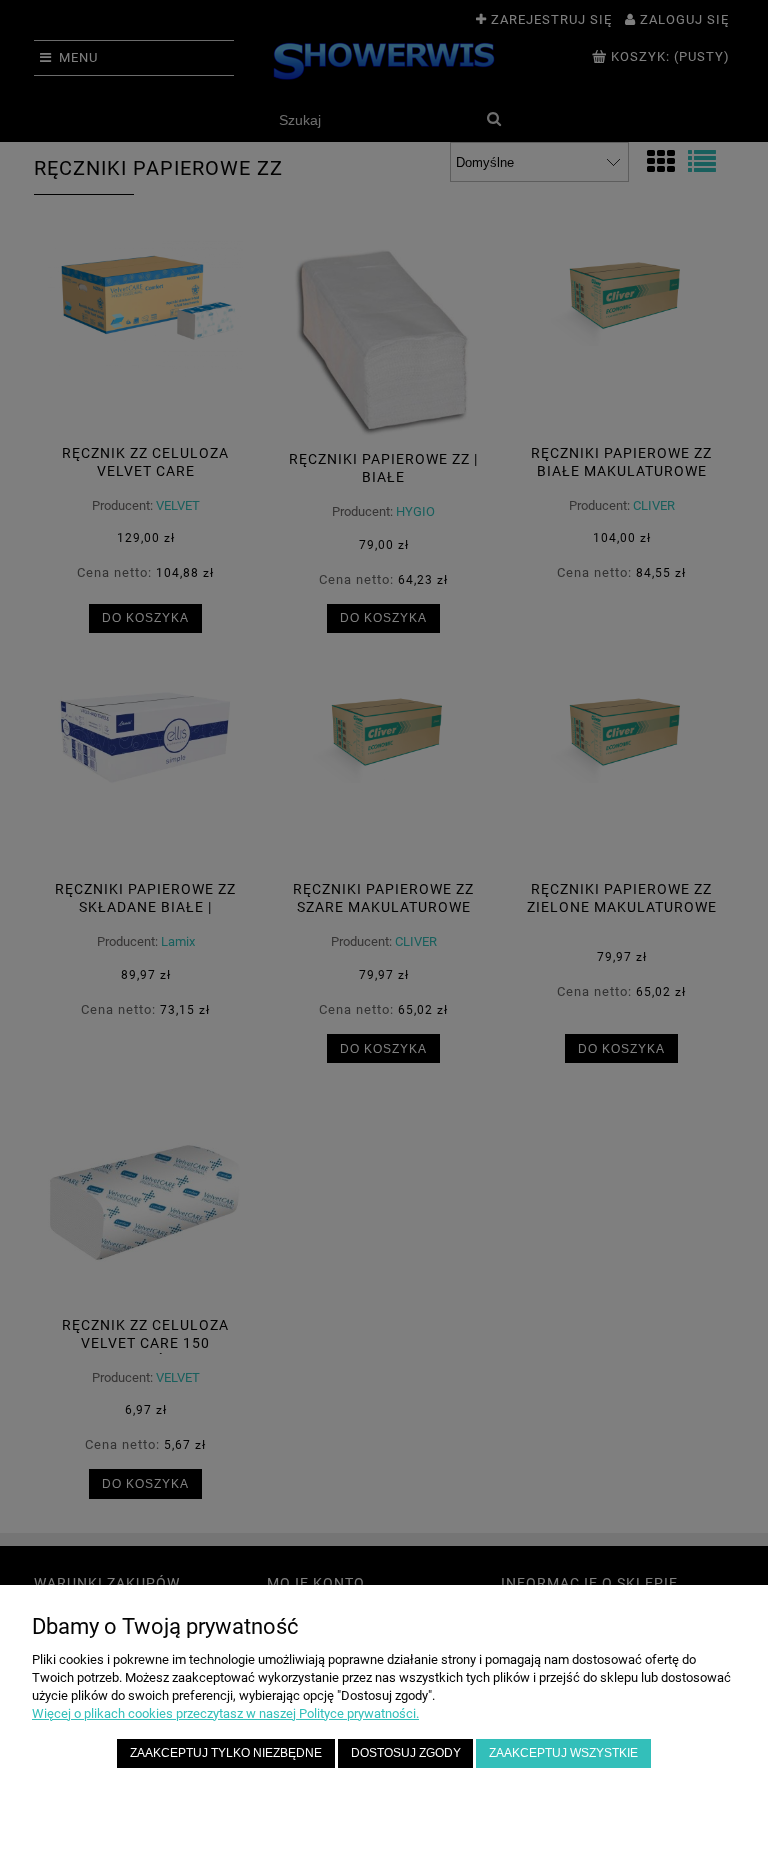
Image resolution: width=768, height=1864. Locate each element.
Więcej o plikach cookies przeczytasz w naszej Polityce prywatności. (225, 1713)
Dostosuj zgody (406, 1752)
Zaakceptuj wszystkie (563, 1752)
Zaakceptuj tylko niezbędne (226, 1752)
